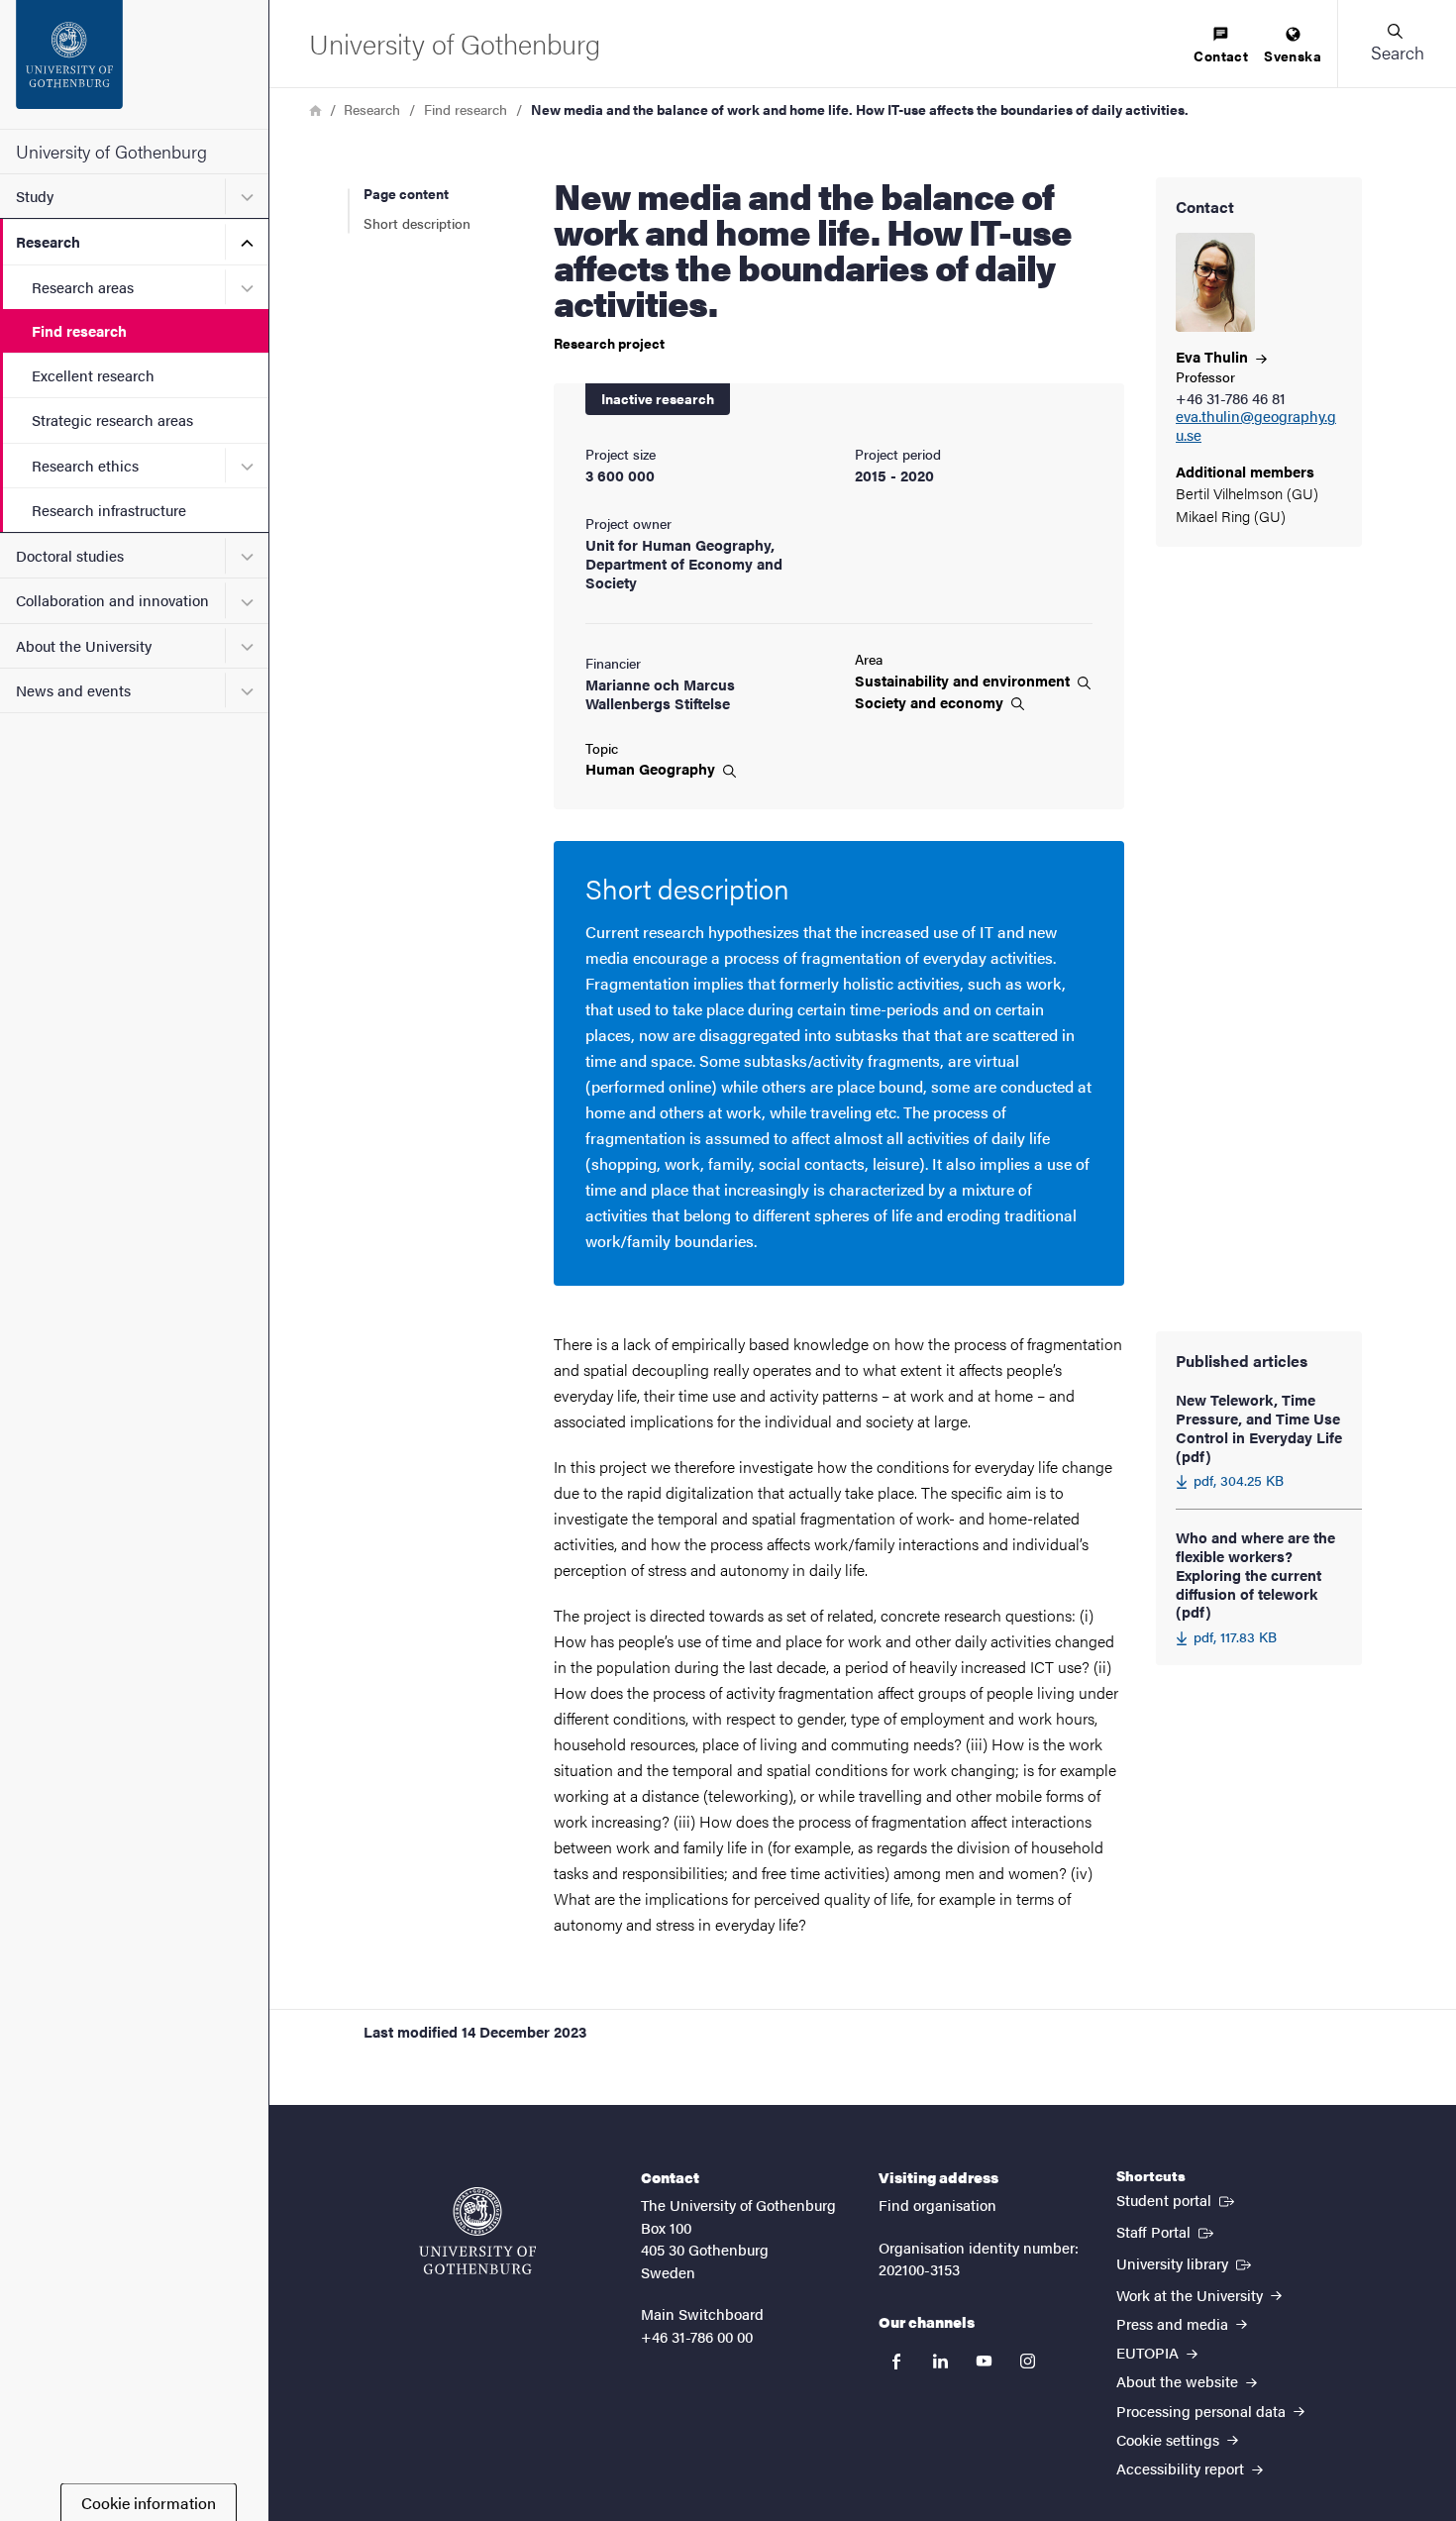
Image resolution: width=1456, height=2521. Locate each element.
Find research (79, 330)
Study (35, 196)
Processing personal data (1203, 2411)
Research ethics (85, 465)
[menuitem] (1221, 46)
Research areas (83, 287)
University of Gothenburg (111, 151)
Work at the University (1192, 2295)
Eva (1214, 356)
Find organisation (937, 2205)
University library (1186, 2262)
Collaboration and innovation (112, 600)
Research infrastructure (109, 510)
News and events (73, 690)
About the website (1179, 2381)
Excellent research (93, 375)
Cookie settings (1170, 2439)
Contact (1221, 55)
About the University (84, 645)
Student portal (1177, 2199)
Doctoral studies (70, 555)
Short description (417, 223)
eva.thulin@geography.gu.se (1256, 426)
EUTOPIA (1149, 2352)
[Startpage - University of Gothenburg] (134, 64)
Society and (931, 702)
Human (652, 769)
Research (48, 241)
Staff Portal (1167, 2231)
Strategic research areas (112, 420)
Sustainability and (964, 681)
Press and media (1174, 2323)
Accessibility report (1182, 2468)
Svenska (1293, 55)
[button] (1397, 44)
